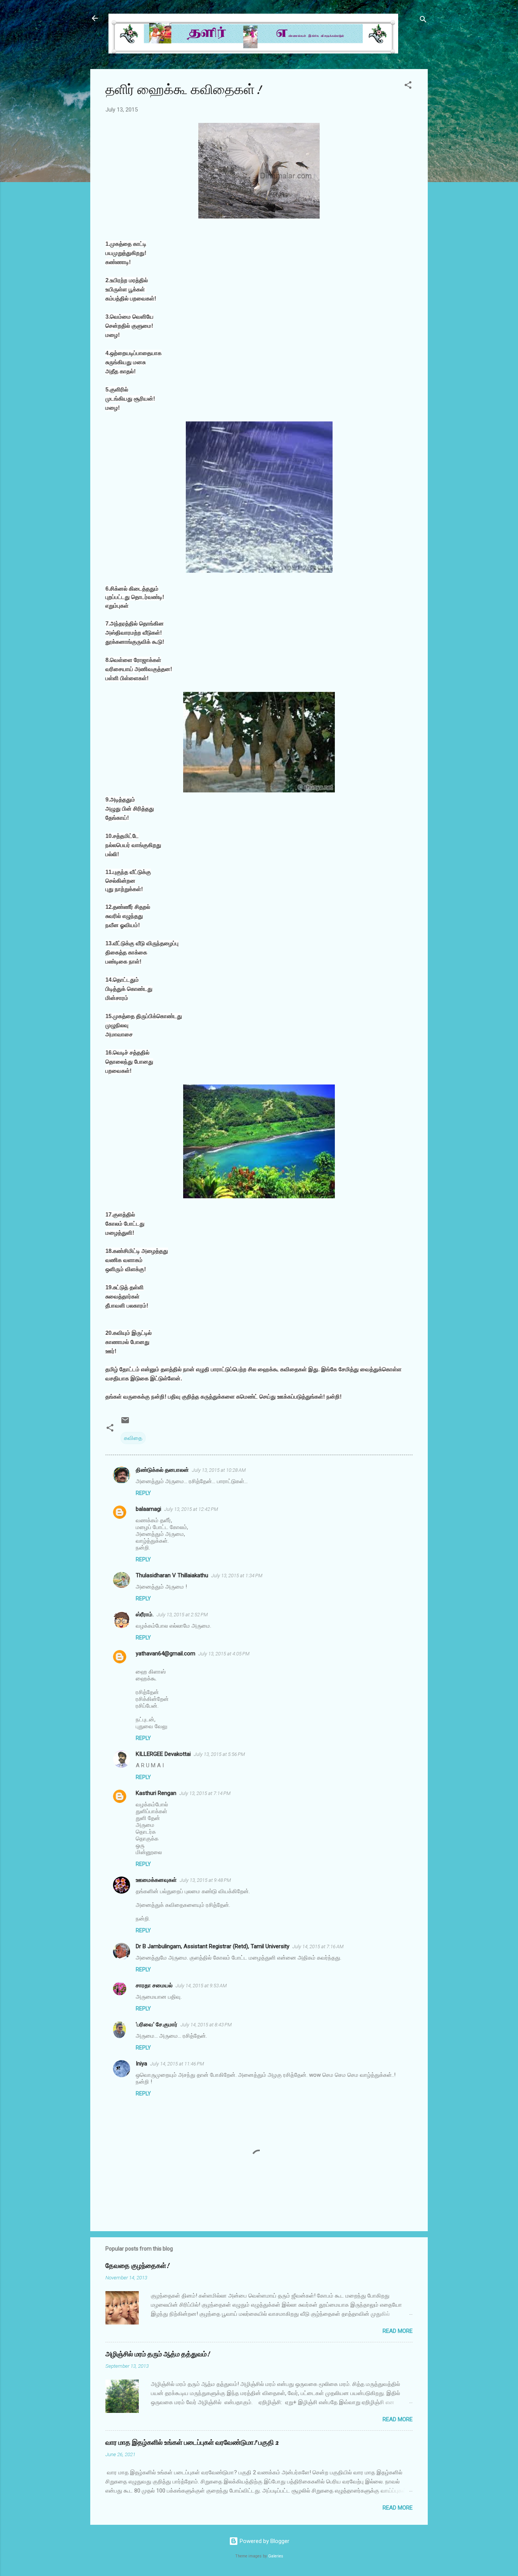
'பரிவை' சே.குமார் (157, 2024)
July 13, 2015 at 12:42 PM (191, 1509)
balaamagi (148, 1509)
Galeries (276, 2556)
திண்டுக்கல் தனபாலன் (162, 1470)
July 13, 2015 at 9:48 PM (205, 1880)
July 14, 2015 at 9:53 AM (201, 1986)
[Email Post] (125, 1423)
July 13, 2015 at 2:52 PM (182, 1615)
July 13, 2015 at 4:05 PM (224, 1654)
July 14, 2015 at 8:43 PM (206, 2025)
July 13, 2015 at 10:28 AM (219, 1470)
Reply (143, 1493)
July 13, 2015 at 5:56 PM (219, 1754)
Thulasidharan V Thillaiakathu (172, 1575)
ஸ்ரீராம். (145, 1614)
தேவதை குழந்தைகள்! (137, 2266)
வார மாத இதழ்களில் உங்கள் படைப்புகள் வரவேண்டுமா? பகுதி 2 (192, 2443)
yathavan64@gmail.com (166, 1653)
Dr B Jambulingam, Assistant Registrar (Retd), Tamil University (213, 1946)
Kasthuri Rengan (156, 1793)
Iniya (141, 2064)
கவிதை (133, 1438)
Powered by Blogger (264, 2541)
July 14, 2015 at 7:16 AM (318, 1947)
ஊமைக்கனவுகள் (156, 1880)
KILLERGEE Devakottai (163, 1754)
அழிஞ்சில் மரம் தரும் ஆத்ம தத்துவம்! (158, 2354)
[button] (408, 86)
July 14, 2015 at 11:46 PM (177, 2064)
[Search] (423, 21)
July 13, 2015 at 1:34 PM (237, 1576)
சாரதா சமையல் (154, 1985)
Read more (398, 2331)
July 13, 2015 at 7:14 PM (205, 1793)
